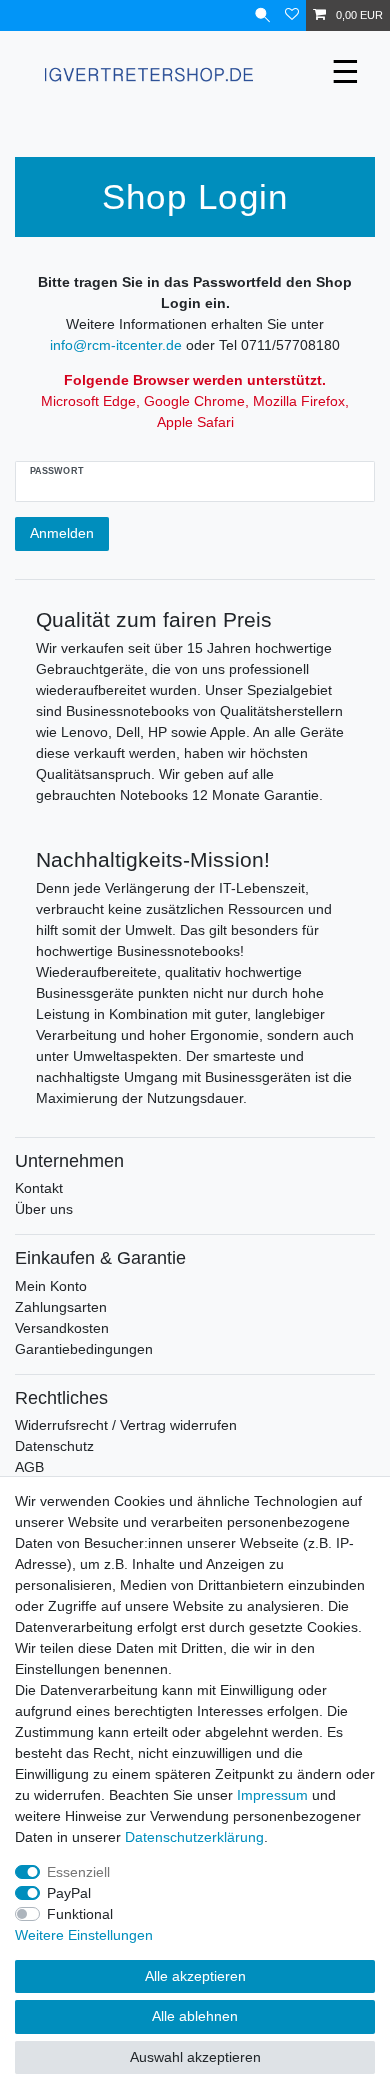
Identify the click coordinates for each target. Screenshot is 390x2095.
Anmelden (62, 533)
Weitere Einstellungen (84, 1935)
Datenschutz (54, 1446)
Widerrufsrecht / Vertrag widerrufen (126, 1425)
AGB (29, 1467)
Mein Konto (51, 1286)
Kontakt (39, 1188)
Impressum (272, 1795)
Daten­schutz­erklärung (194, 1837)
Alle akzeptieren (195, 1976)
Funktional (80, 1914)
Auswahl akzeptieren (195, 2057)
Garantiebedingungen (84, 1349)
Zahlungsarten (61, 1307)
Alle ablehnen (195, 2016)
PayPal (69, 1893)
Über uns (44, 1209)
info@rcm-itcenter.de (116, 345)
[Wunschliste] (292, 15)
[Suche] (262, 15)
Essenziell (78, 1872)
